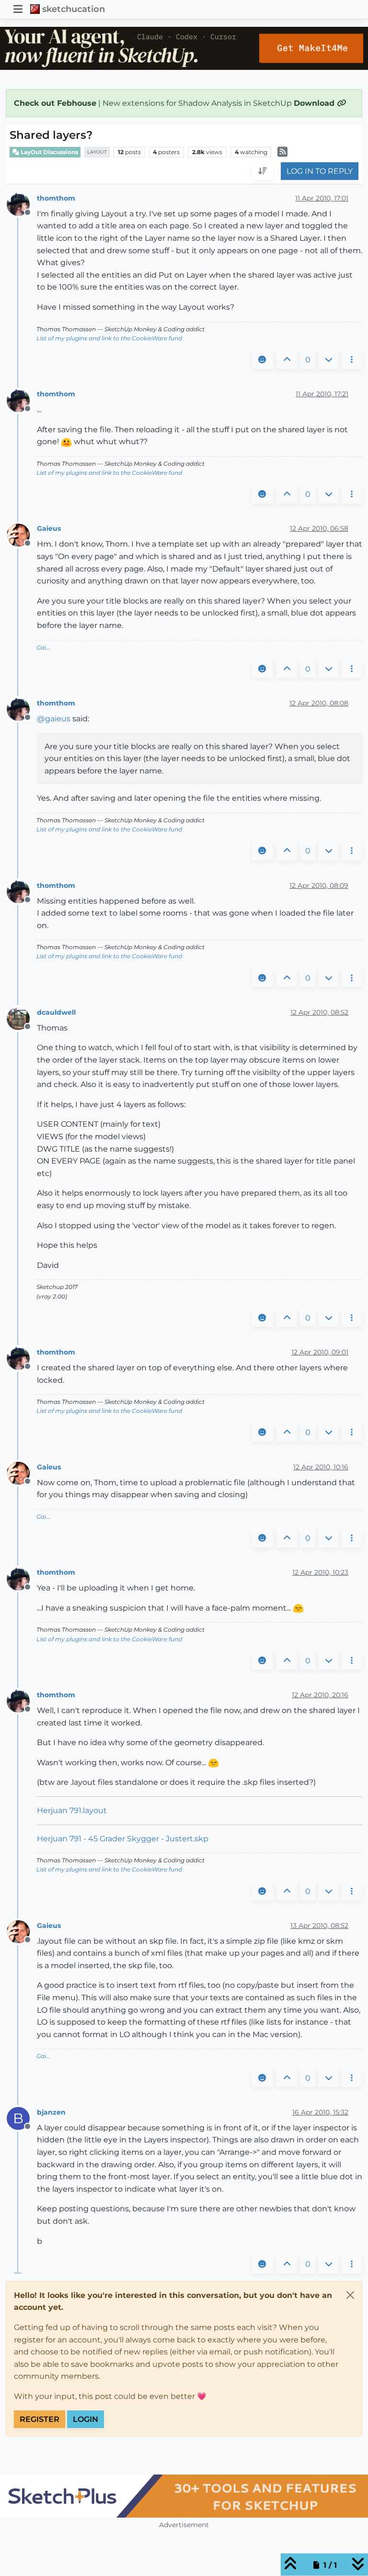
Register (40, 2419)
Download (315, 103)
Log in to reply (320, 171)
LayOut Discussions (49, 152)
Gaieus (49, 528)
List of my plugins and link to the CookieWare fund (109, 338)
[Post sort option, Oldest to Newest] (263, 171)
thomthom (56, 198)
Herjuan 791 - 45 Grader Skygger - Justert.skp (123, 1839)
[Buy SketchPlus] (184, 2496)
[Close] (350, 2295)
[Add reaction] (262, 360)
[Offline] (22, 204)
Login (86, 2419)
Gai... (43, 647)
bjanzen (51, 2112)
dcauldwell (56, 1012)
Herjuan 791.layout (72, 1810)
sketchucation (74, 9)
